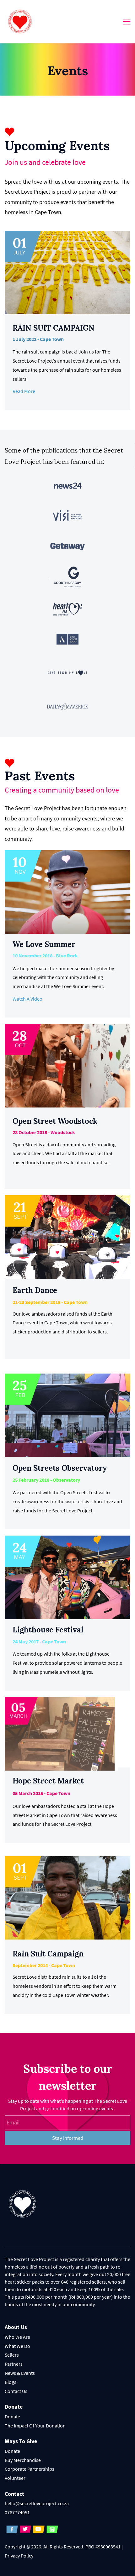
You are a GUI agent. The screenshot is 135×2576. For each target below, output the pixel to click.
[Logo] (20, 21)
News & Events (20, 2373)
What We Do (17, 2346)
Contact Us (16, 2391)
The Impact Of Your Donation (35, 2426)
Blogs (11, 2382)
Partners (14, 2364)
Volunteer (15, 2478)
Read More (24, 391)
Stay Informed (68, 2138)
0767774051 (17, 2512)
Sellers (12, 2355)
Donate (12, 2416)
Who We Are (17, 2337)
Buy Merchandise (23, 2460)
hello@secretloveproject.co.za (37, 2503)
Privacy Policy (19, 2556)
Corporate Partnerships (30, 2469)
